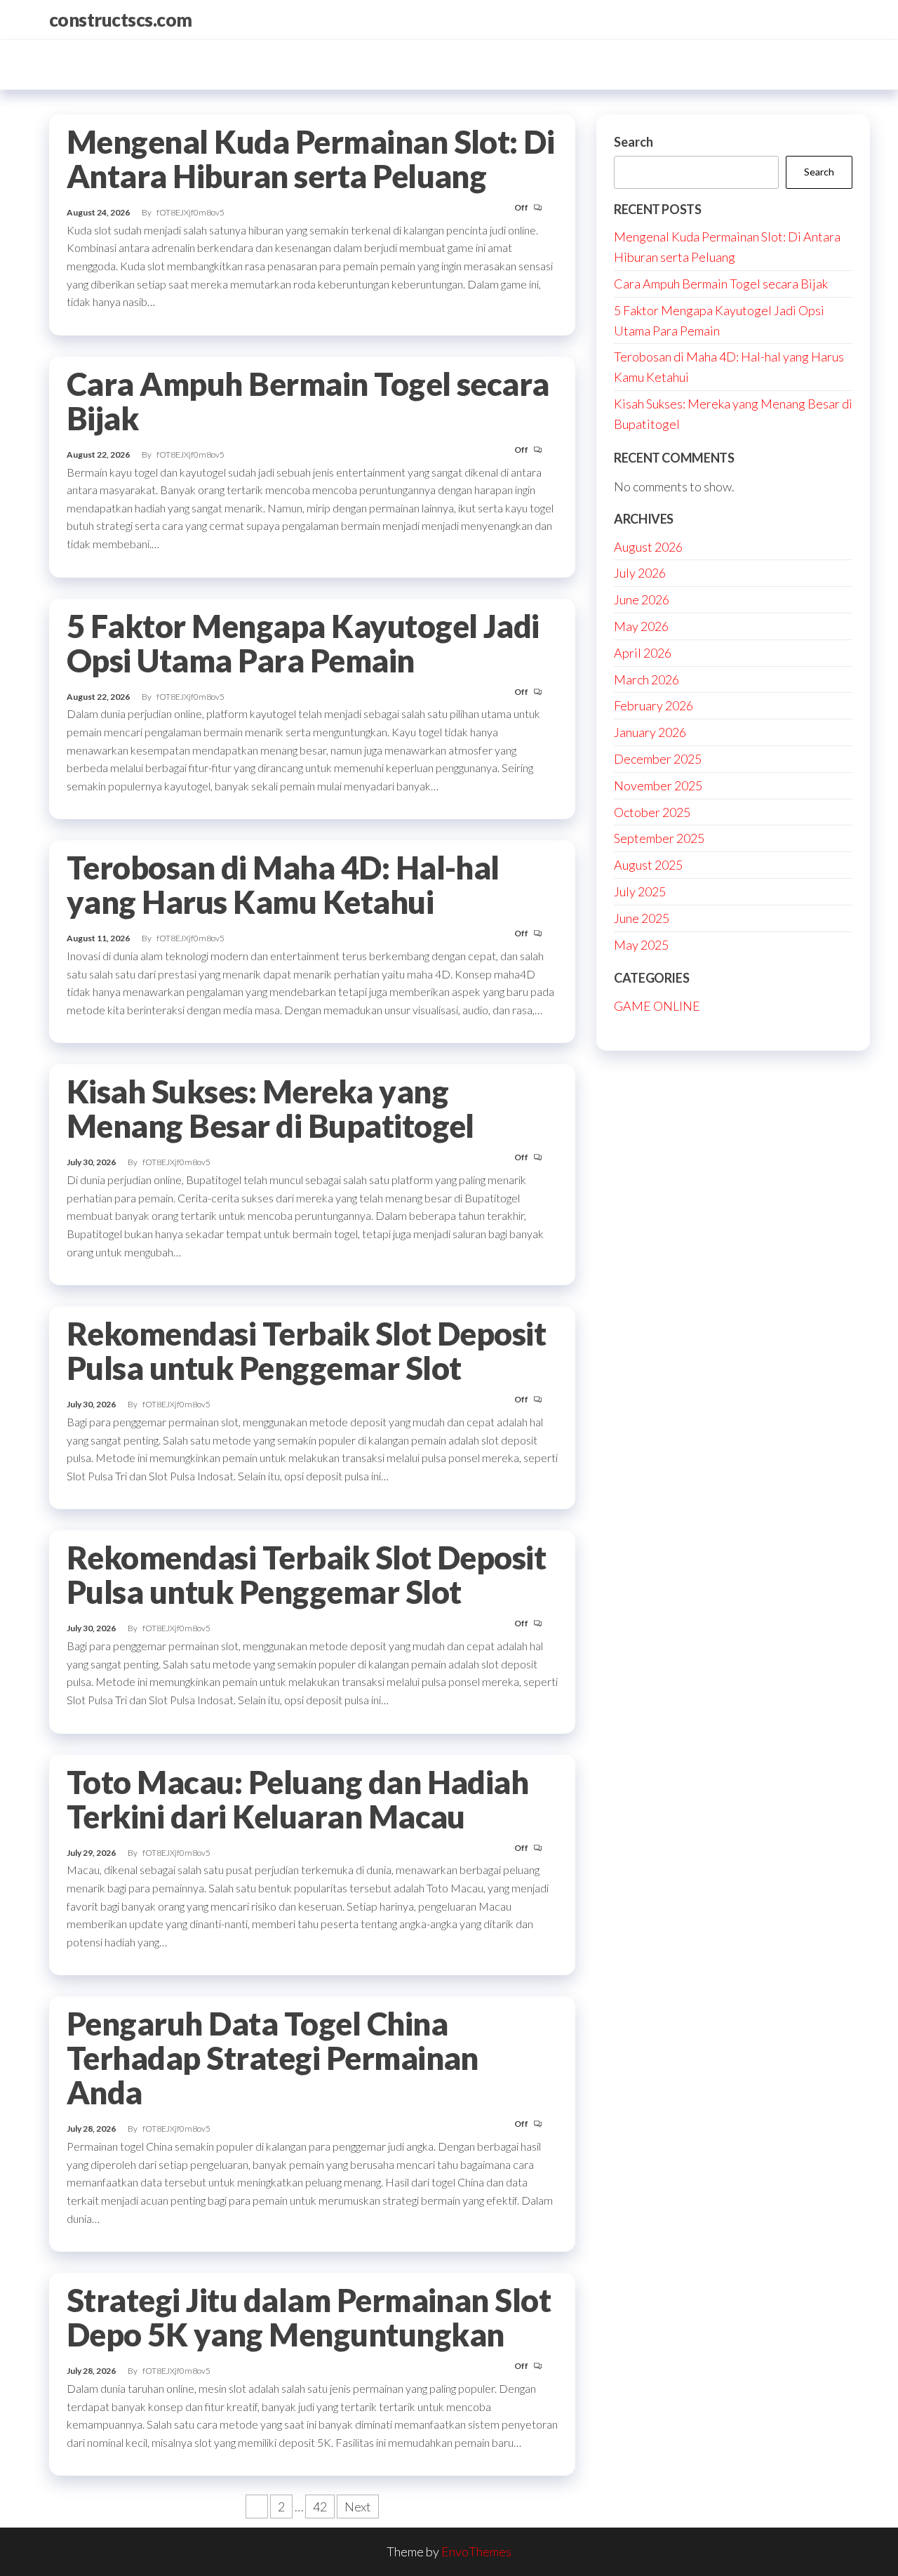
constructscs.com (121, 20)
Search (634, 142)
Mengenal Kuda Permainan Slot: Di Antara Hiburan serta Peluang (310, 159)
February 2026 (654, 705)
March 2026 (646, 679)
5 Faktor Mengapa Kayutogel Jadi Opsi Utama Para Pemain (303, 643)
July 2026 (640, 573)
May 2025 (641, 945)
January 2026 (650, 732)
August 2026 (648, 547)
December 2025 (658, 759)
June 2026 (642, 599)
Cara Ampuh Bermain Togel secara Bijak (308, 401)
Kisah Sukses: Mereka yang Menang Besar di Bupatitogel (270, 1109)
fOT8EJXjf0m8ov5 (190, 212)
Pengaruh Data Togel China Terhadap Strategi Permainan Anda (273, 2058)
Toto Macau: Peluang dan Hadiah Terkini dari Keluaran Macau (297, 1799)
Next (358, 2507)
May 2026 (641, 626)
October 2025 (652, 812)
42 (320, 2507)
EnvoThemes (476, 2551)
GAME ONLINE (657, 1006)
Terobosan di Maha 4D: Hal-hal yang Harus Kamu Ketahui (283, 885)
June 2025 (642, 918)
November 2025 (658, 785)
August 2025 (648, 865)
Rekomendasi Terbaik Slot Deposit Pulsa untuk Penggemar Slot (306, 1351)
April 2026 (643, 653)
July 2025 (640, 891)
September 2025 (659, 838)
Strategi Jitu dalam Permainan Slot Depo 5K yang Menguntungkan (309, 2317)
